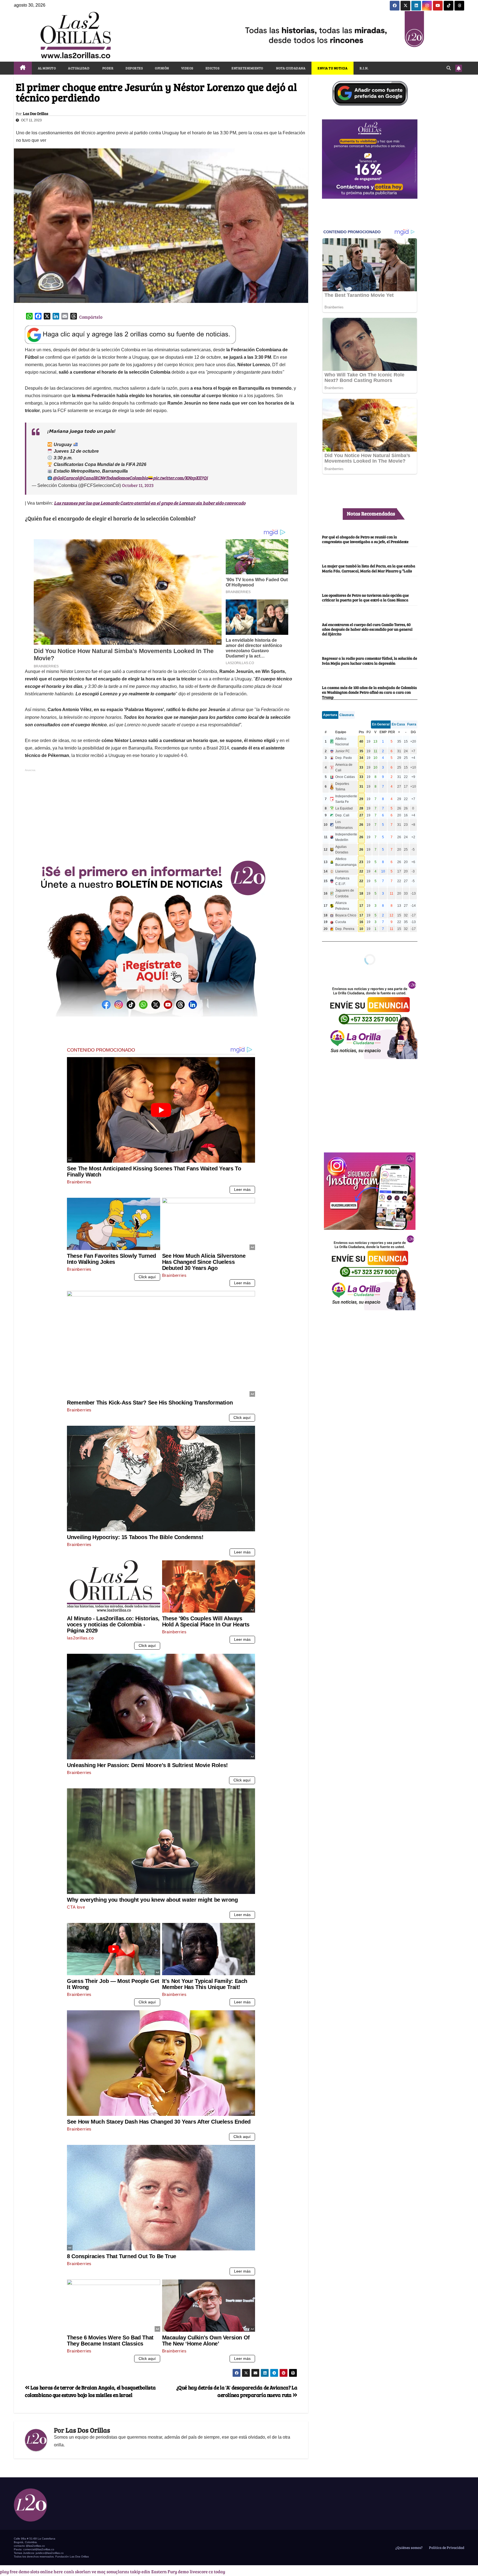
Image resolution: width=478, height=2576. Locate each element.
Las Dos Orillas (36, 114)
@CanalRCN (91, 478)
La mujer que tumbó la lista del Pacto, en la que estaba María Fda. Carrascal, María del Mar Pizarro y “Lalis (369, 568)
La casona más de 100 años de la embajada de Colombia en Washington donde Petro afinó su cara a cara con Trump (369, 692)
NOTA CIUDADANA (291, 68)
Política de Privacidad (446, 2548)
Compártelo (91, 317)
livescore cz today (207, 2571)
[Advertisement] (161, 812)
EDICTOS (213, 68)
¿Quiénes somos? (409, 2548)
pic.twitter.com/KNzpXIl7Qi (180, 478)
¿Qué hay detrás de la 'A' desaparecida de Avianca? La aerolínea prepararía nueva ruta (237, 2391)
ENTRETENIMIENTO (247, 68)
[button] (449, 68)
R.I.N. (364, 68)
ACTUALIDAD (79, 68)
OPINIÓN (162, 68)
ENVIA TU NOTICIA (332, 68)
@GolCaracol (66, 478)
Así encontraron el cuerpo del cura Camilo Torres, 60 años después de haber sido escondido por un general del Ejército (367, 629)
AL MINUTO (47, 68)
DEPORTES (134, 68)
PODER (107, 68)
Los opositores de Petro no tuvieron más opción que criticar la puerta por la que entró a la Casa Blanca (365, 597)
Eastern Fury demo (170, 2571)
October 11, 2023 (138, 485)
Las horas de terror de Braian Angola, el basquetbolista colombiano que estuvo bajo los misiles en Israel (90, 2391)
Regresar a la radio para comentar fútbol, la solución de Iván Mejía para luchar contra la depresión (370, 661)
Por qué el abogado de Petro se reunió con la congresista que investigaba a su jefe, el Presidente (365, 539)
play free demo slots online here (31, 2571)
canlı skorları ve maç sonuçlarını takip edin (107, 2571)
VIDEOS (187, 68)
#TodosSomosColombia (126, 478)
